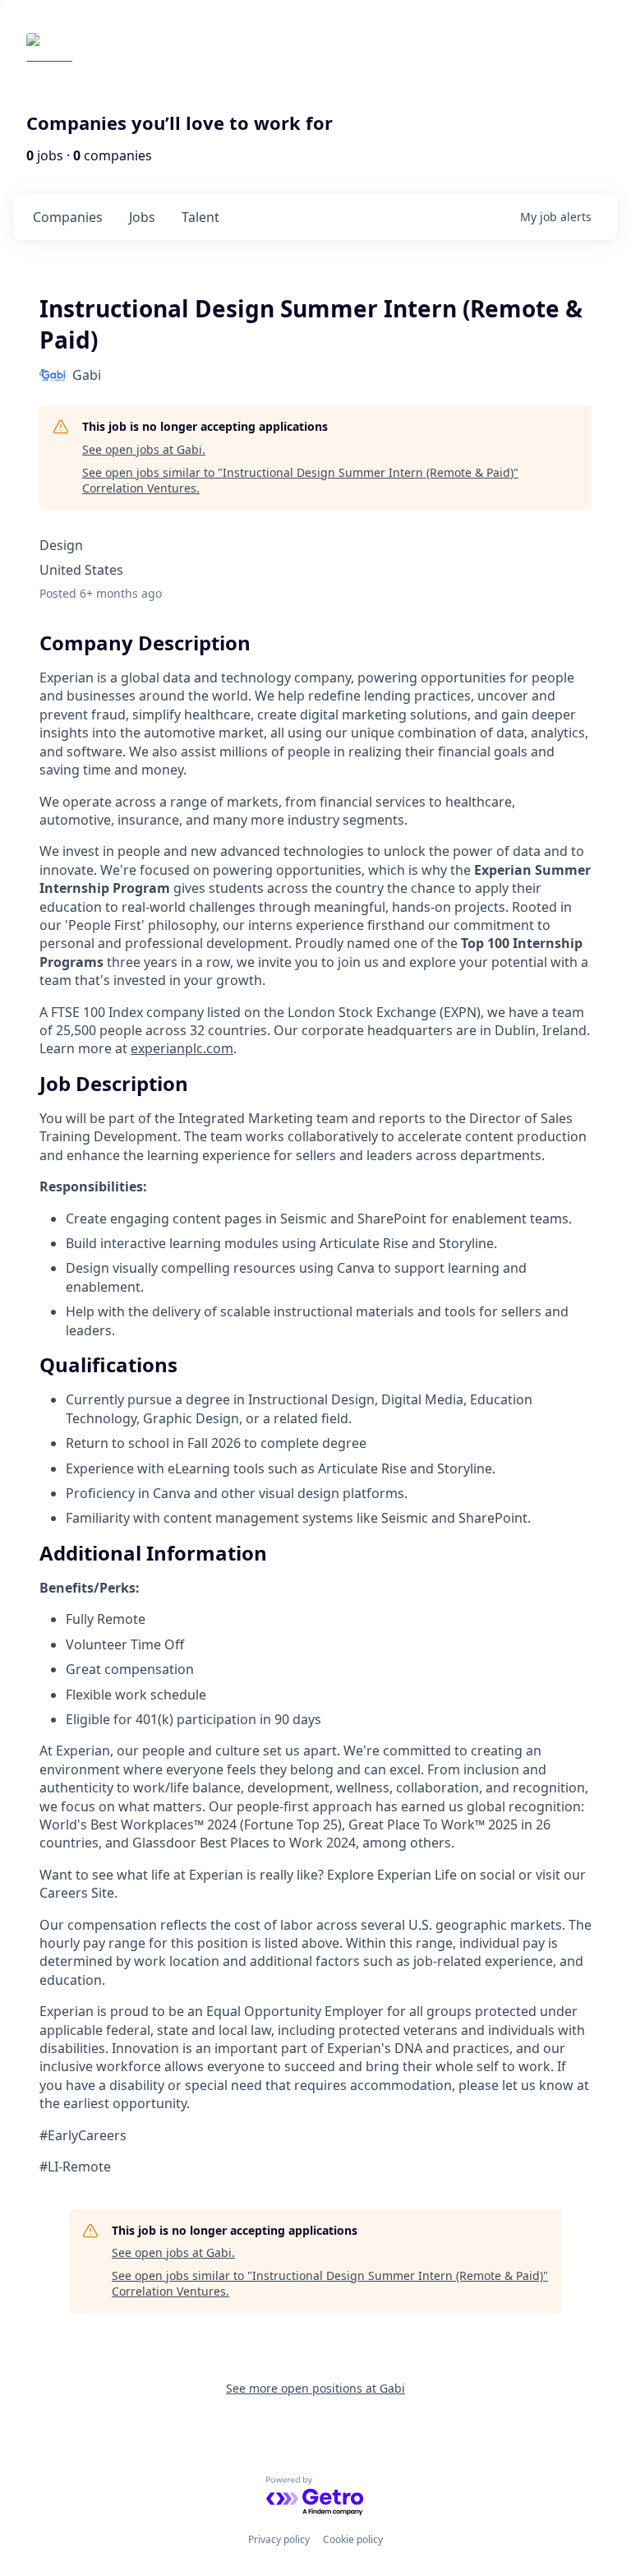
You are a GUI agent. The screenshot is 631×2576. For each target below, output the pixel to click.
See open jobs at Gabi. (144, 449)
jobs (142, 217)
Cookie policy (353, 2539)
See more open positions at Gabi (315, 2388)
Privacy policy (279, 2539)
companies (68, 217)
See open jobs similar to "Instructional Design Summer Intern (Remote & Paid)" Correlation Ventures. (300, 481)
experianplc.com (182, 1048)
